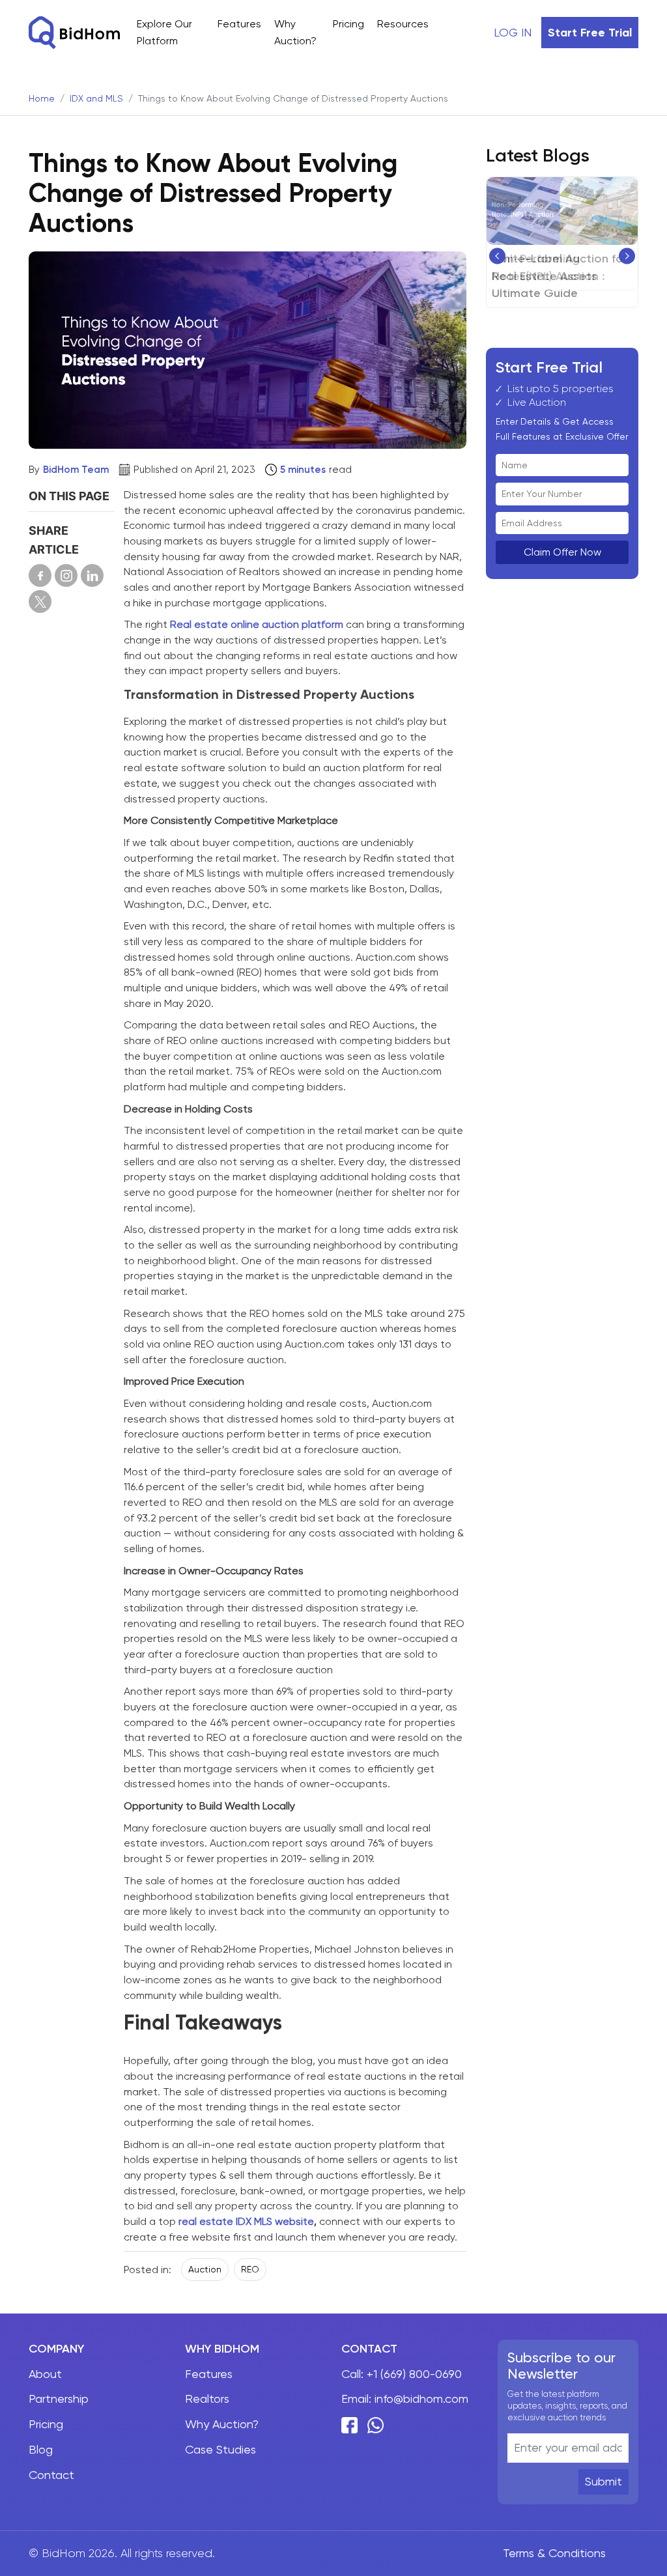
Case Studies (220, 2449)
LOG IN (513, 32)
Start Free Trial (590, 33)
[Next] (627, 256)
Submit (603, 2481)
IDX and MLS (96, 98)
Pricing (348, 24)
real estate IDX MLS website (246, 2221)
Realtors (207, 2399)
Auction (205, 2269)
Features (239, 24)
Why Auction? (222, 2424)
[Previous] (497, 256)
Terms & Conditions (554, 2553)
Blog (41, 2449)
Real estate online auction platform (257, 624)
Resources (403, 24)
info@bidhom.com (421, 2399)
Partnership (59, 2399)
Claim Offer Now (562, 552)
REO (250, 2269)
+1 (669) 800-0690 (414, 2374)
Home (42, 98)
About (45, 2374)
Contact (51, 2475)
